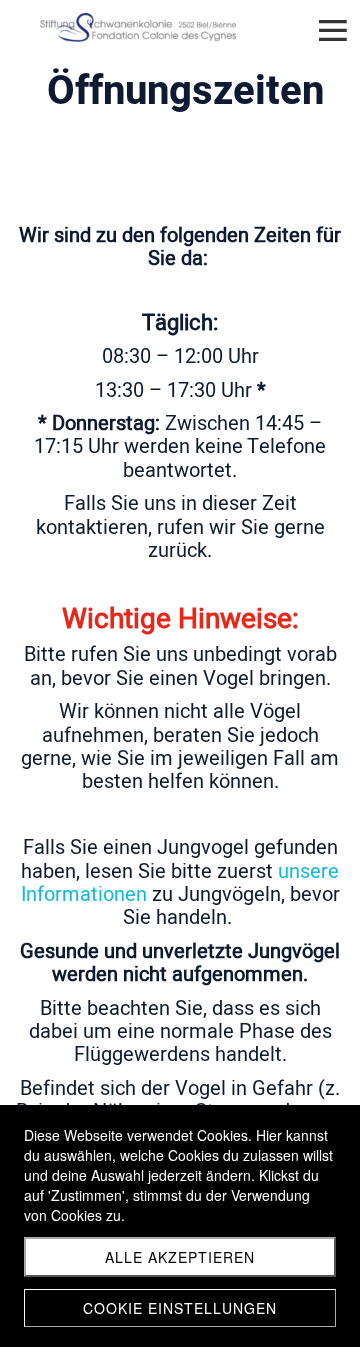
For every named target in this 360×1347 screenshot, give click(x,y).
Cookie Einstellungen (180, 1308)
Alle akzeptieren (180, 1257)
